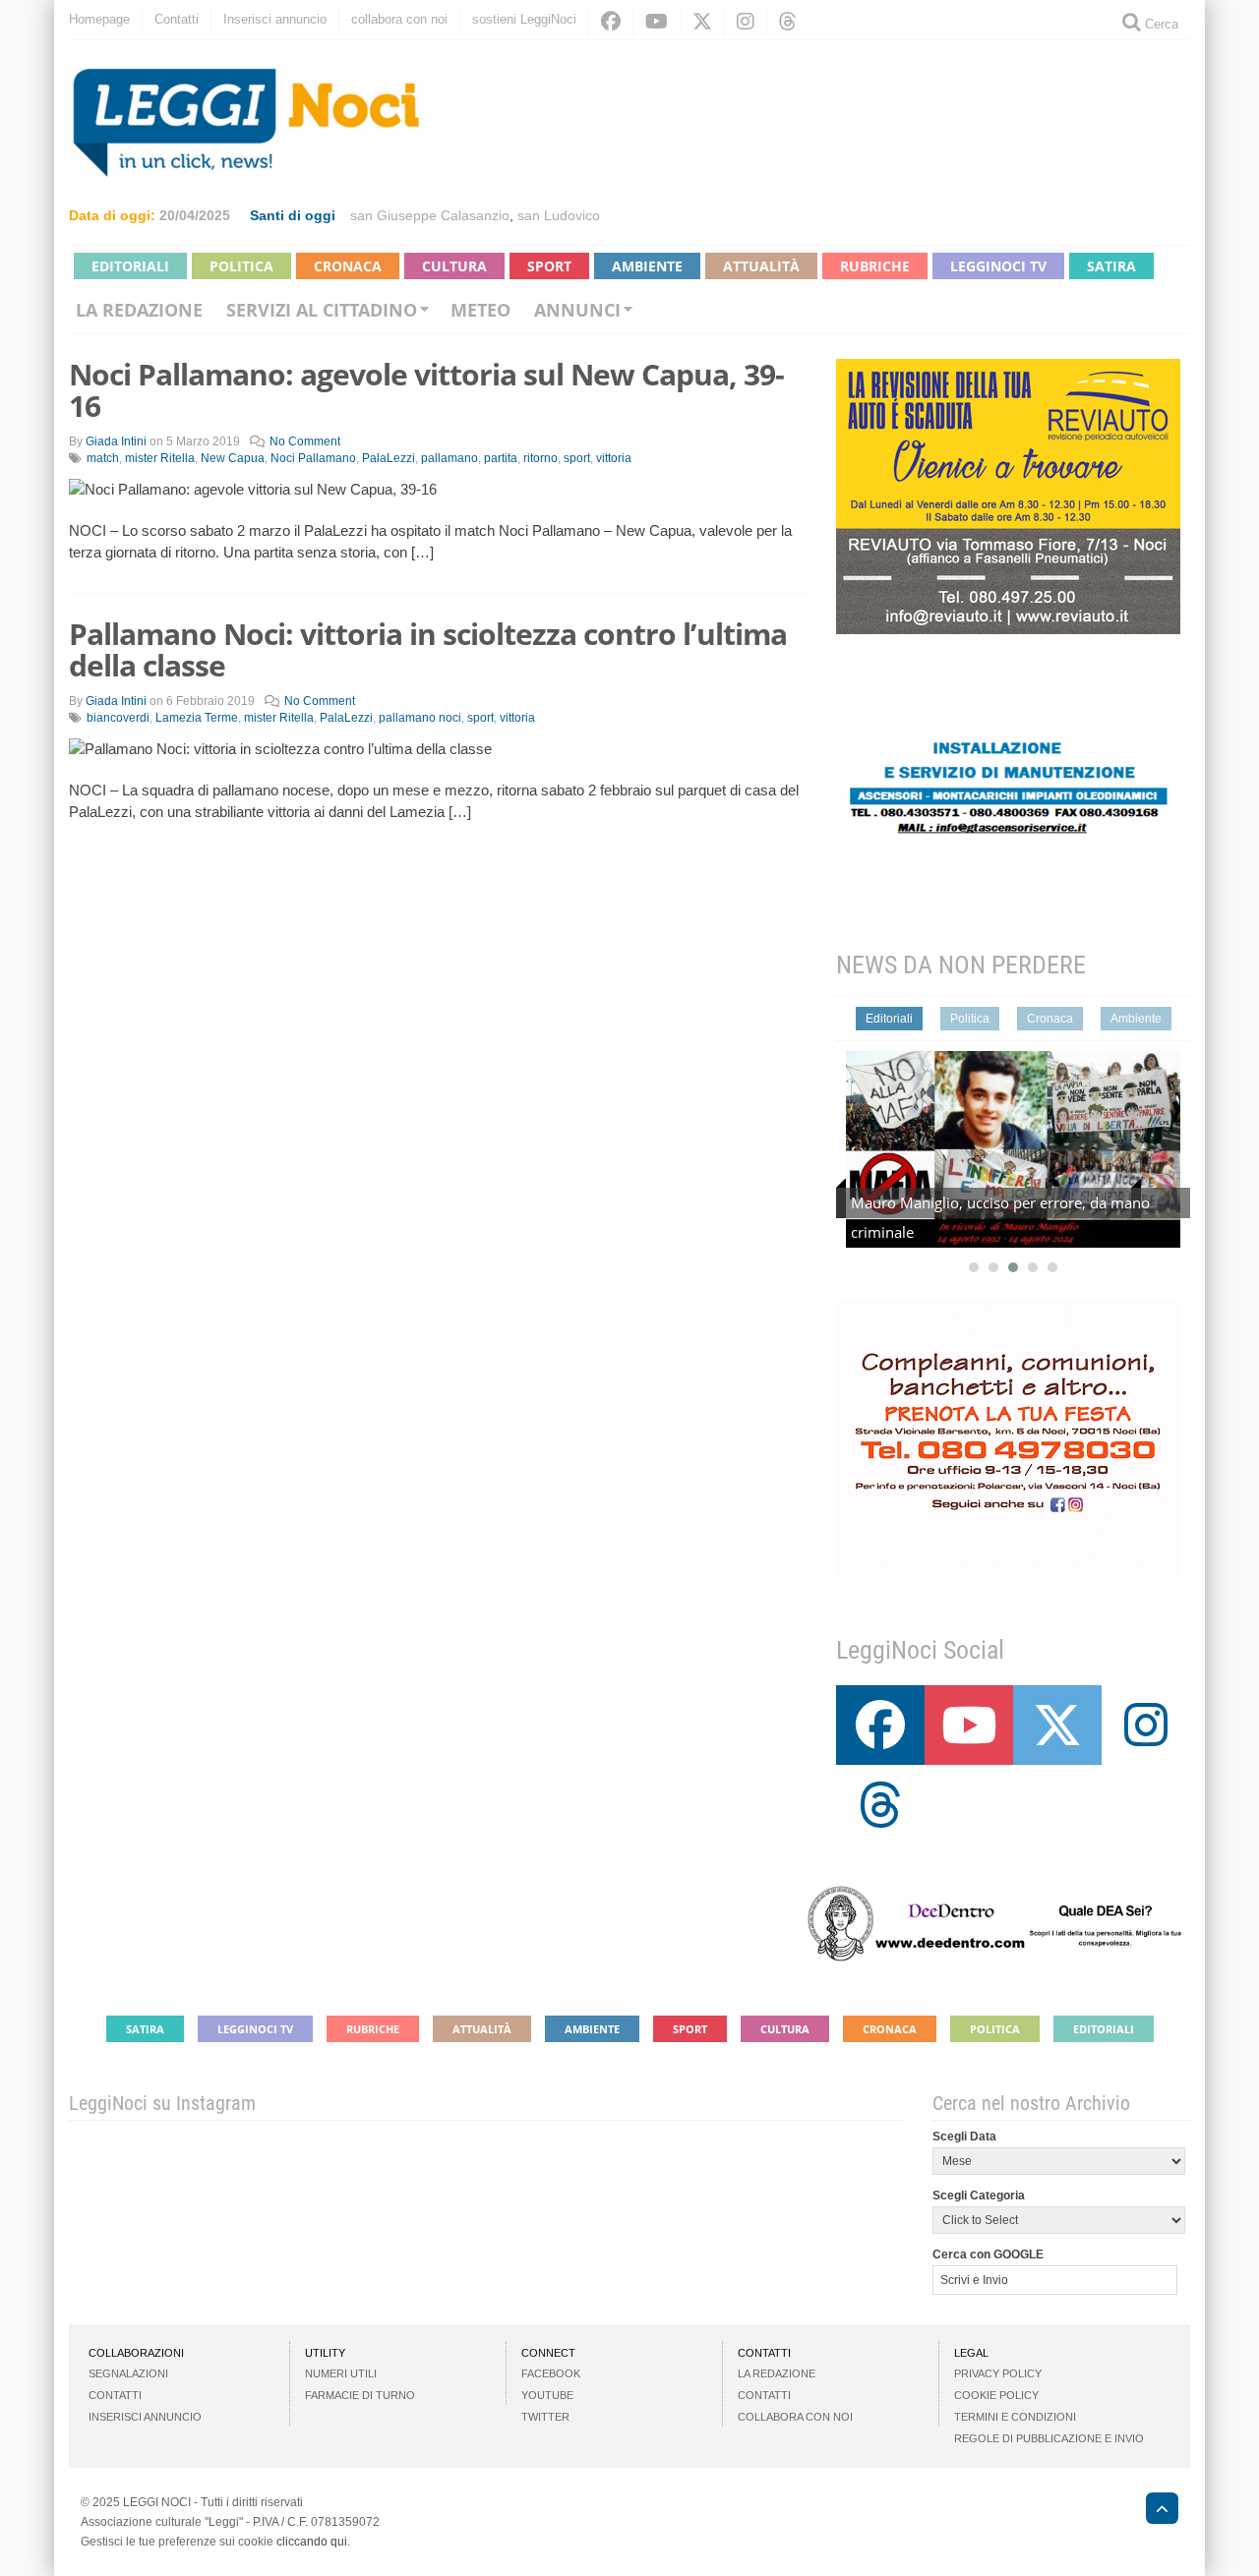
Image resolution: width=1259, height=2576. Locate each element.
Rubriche (875, 266)
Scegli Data (964, 2137)
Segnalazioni (128, 2373)
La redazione (139, 310)
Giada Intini (116, 441)
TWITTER (545, 2417)
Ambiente (647, 266)
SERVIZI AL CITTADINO (322, 310)
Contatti (177, 19)
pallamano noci (420, 718)
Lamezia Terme (197, 718)
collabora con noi (399, 19)
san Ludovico (559, 215)
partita (501, 458)
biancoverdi (118, 718)
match (103, 458)
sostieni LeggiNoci (524, 19)
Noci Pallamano (313, 458)
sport (577, 458)
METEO (480, 310)
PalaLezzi (389, 458)
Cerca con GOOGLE (988, 2254)
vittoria (614, 458)
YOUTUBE (547, 2395)
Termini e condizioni (1015, 2417)
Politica (241, 266)
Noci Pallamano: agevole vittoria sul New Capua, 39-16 (426, 390)
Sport (549, 266)
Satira (1111, 266)
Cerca (1160, 24)
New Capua (233, 458)
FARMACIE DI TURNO (360, 2395)
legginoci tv (998, 266)
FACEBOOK (551, 2373)
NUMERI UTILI (341, 2373)
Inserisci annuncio (275, 19)
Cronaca (348, 266)
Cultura (454, 266)
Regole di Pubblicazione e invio (1049, 2438)
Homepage (99, 19)
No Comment (305, 441)
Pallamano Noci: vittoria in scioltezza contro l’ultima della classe (428, 649)
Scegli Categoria (979, 2195)
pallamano (450, 458)
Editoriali (130, 266)
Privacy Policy (998, 2373)
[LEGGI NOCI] (1152, 2511)
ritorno (540, 458)
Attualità (761, 266)
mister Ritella (160, 458)
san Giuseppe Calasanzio (430, 215)
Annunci (577, 310)
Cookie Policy (996, 2395)
